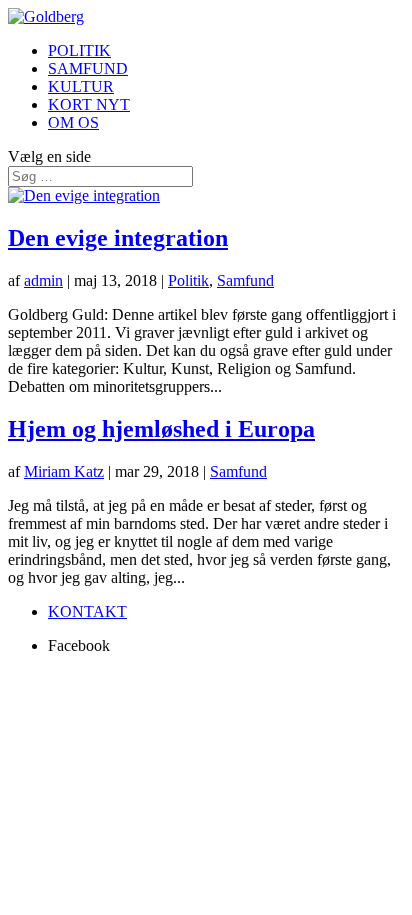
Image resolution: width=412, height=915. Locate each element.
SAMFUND (88, 68)
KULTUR (81, 86)
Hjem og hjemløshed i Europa (161, 429)
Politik (188, 280)
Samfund (245, 280)
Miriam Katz (64, 471)
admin (43, 280)
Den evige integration (118, 238)
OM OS (73, 122)
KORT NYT (89, 104)
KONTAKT (87, 611)
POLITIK (79, 50)
